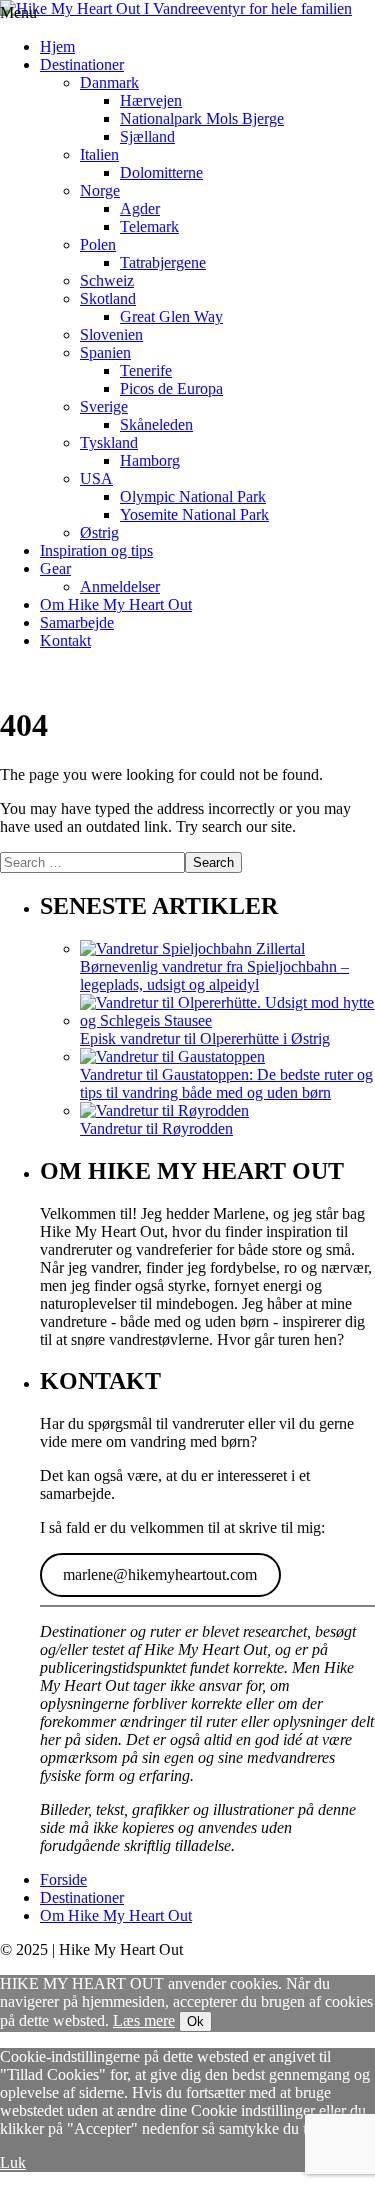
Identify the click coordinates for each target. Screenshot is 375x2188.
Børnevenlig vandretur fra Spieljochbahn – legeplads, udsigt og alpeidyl (214, 975)
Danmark (109, 82)
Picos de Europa (171, 388)
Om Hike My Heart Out (116, 604)
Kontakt (65, 640)
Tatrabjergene (163, 262)
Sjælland (147, 136)
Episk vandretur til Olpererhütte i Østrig (205, 1038)
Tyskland (109, 442)
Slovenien (111, 334)
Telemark (149, 226)
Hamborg (150, 460)
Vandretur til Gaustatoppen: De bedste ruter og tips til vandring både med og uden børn (226, 1083)
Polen (98, 244)
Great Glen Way (171, 316)
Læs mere (144, 2020)
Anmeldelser (120, 586)
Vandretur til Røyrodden (156, 1128)
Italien (99, 154)
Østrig (99, 532)
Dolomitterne (161, 172)
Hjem (57, 46)
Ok (195, 2021)
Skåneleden (156, 424)
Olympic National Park (193, 496)
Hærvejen (151, 100)
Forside (63, 1879)
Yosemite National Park (194, 514)
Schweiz (107, 280)
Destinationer (82, 64)
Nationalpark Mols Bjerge (202, 118)
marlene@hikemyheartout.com (160, 1574)
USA (96, 478)
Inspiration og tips (96, 550)
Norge (100, 190)
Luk (13, 2162)
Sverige (104, 406)
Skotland (108, 298)
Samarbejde (77, 622)
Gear (55, 568)
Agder (140, 208)
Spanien (105, 352)
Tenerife (146, 370)
